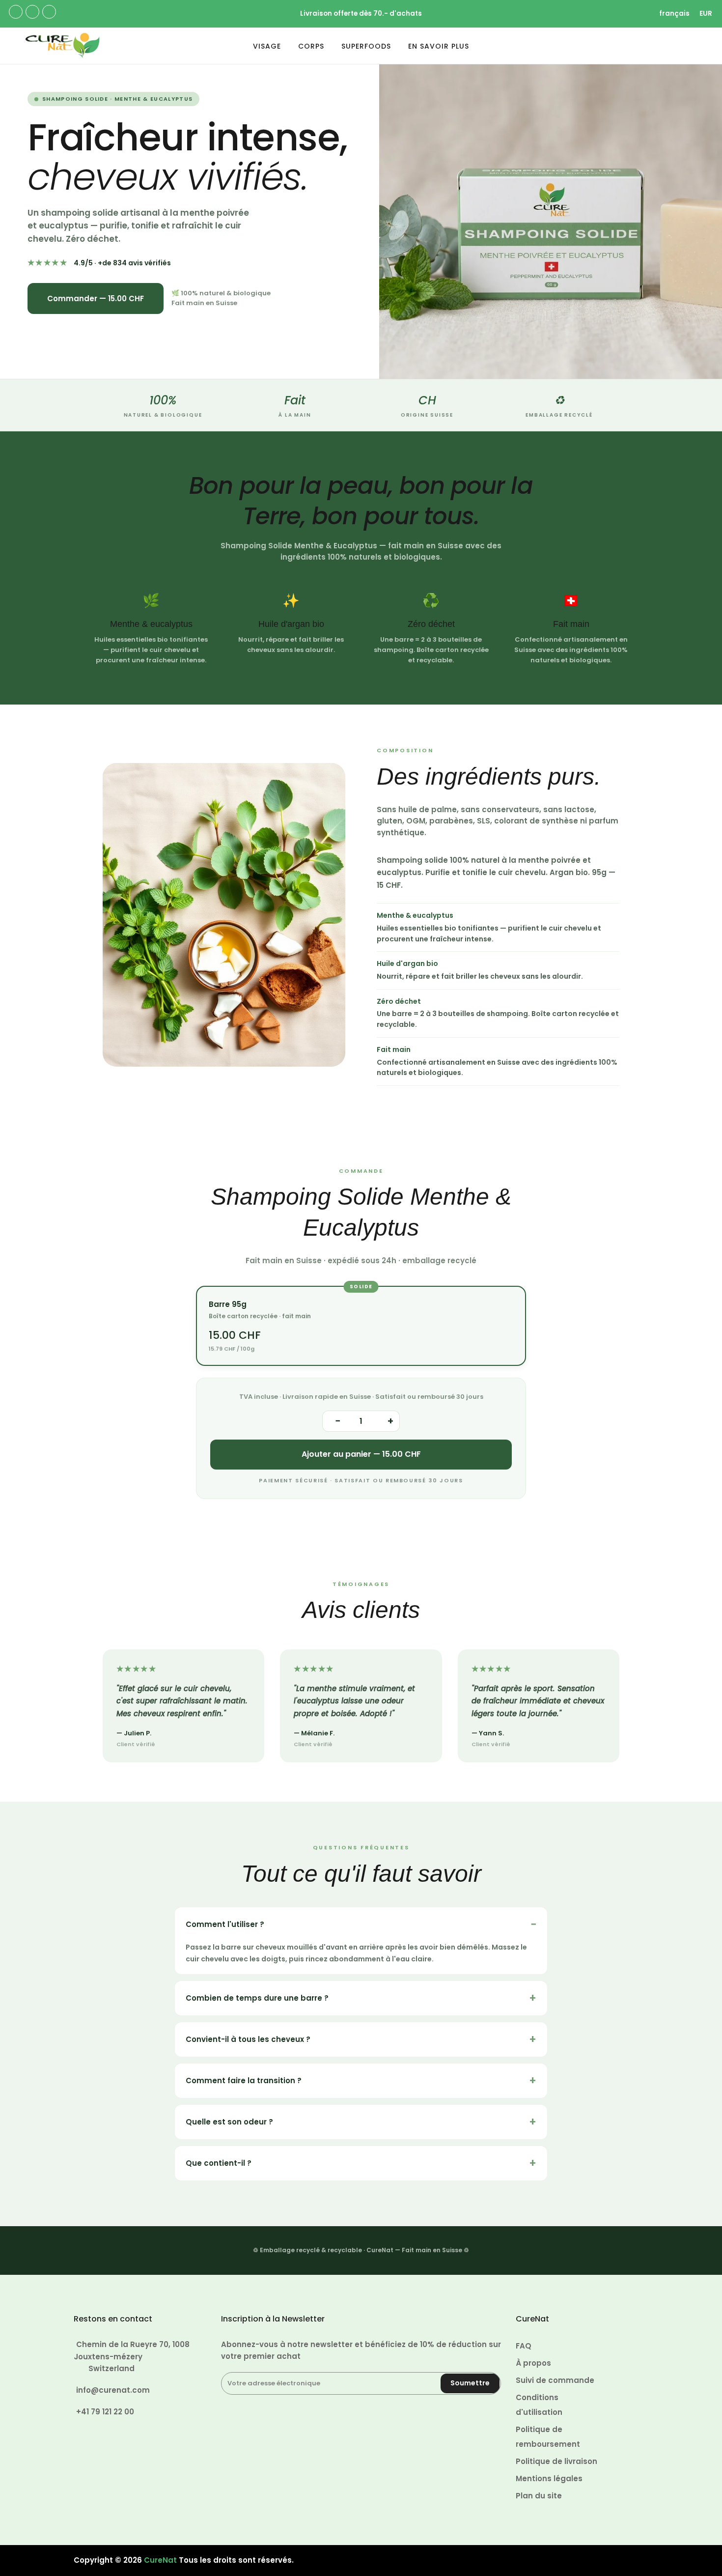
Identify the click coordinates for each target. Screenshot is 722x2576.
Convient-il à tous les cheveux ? (248, 2039)
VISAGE (267, 46)
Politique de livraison (556, 2461)
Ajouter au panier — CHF (361, 1454)
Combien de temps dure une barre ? (257, 1998)
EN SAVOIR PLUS (439, 46)
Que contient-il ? (219, 2163)
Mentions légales (549, 2478)
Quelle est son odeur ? (229, 2122)
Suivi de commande (555, 2380)
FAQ (524, 2346)
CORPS (311, 46)
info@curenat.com (113, 2390)
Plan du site (539, 2496)
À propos (533, 2363)
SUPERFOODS (366, 46)
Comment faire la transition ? (244, 2081)
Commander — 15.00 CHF (96, 298)
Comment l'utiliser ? (225, 1924)
